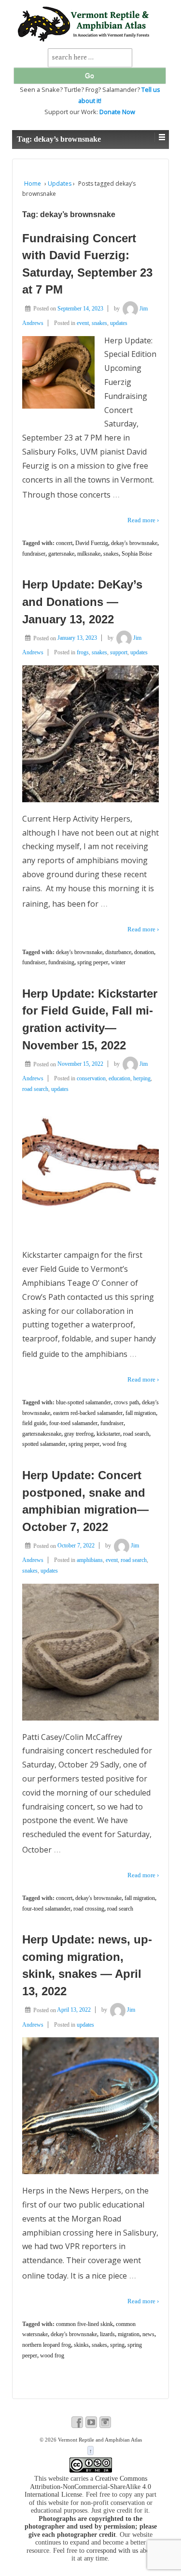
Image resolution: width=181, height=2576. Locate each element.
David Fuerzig (92, 543)
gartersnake (61, 554)
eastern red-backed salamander (88, 1413)
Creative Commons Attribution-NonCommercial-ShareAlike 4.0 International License (88, 2487)
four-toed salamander (73, 1423)
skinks (81, 2345)
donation (144, 952)
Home (33, 184)
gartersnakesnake (42, 1434)
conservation (91, 1078)
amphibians (90, 1560)
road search (35, 1089)
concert (64, 543)
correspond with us (112, 2551)
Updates (60, 184)
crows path (126, 1402)
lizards (107, 2334)
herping (142, 1078)
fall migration (141, 1413)
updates (119, 323)
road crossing (89, 1909)
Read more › (143, 520)
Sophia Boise (137, 554)
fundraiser (34, 554)
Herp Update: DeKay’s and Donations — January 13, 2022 (82, 602)
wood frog (114, 1444)
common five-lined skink (84, 2324)
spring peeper (93, 962)
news (148, 2334)
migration (129, 2334)
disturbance (118, 952)
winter (118, 962)
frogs (83, 652)
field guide (34, 1423)
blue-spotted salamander (84, 1402)
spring (117, 2345)
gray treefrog (79, 1434)
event (83, 323)
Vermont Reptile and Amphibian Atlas (99, 2440)
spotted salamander (44, 1444)
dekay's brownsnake (134, 543)
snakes (99, 323)
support (119, 652)
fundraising (61, 962)
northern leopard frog (47, 2345)
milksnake (89, 554)
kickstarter (108, 1434)
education (119, 1078)
